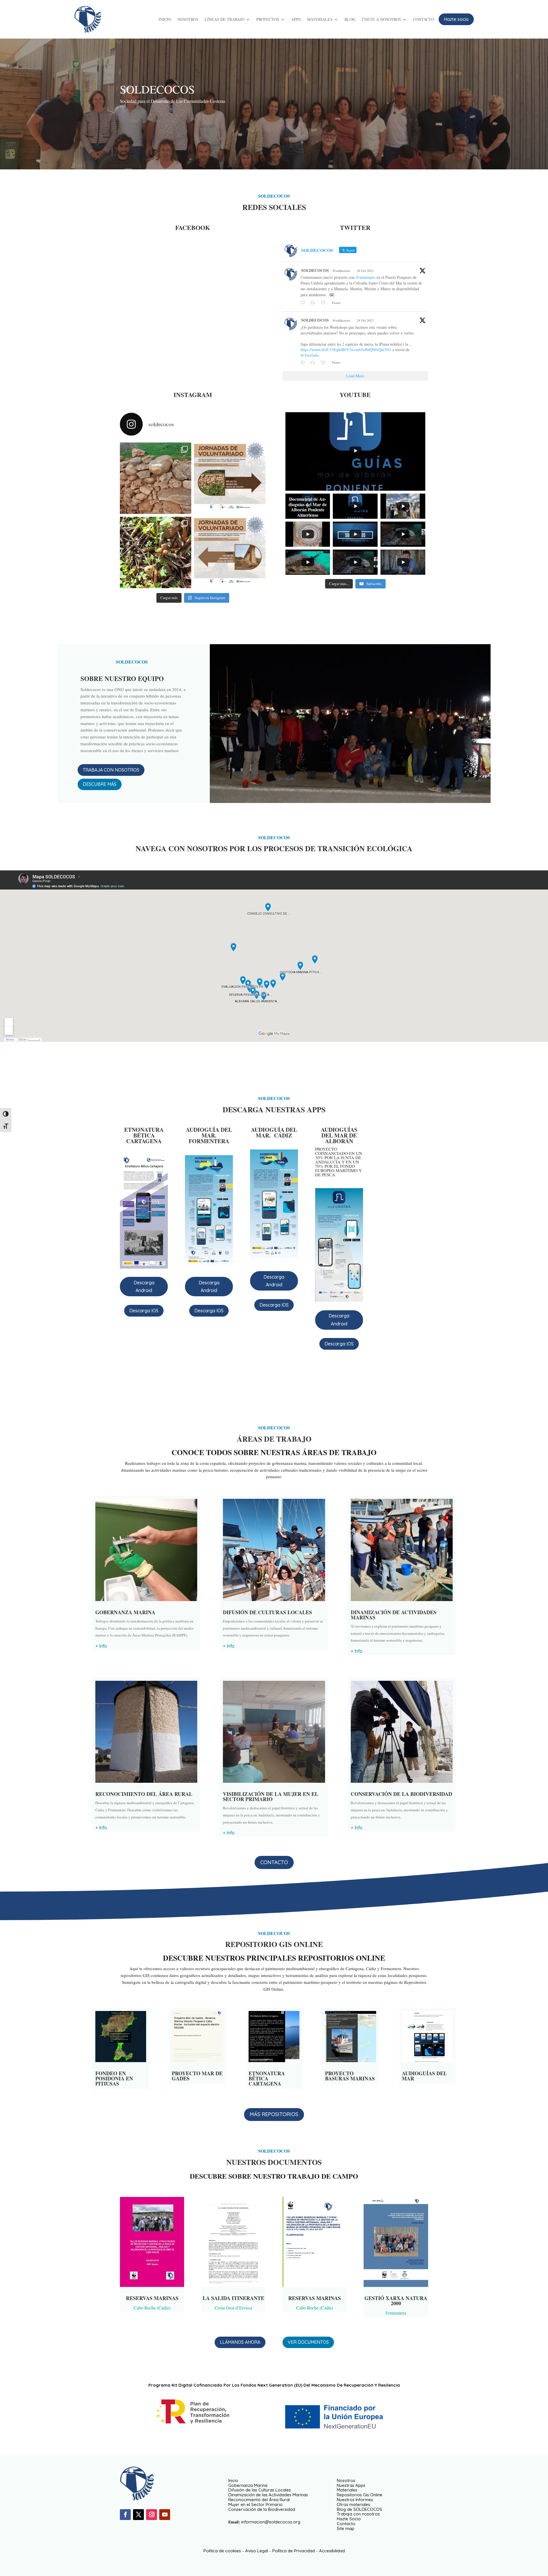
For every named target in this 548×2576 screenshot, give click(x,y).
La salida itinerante (233, 2298)
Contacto (346, 2524)
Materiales (347, 2490)
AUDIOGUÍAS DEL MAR (424, 2076)
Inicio (233, 2480)
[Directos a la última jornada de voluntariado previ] (230, 478)
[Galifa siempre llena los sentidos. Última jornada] (156, 478)
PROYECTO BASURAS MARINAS (350, 2076)
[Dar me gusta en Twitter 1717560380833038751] (325, 303)
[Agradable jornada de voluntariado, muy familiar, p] (156, 552)
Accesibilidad (332, 2551)
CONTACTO (424, 20)
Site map (345, 2528)
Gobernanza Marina (248, 2485)
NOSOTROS (188, 20)
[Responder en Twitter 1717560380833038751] (304, 303)
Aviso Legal (257, 2551)
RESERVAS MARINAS (152, 2298)
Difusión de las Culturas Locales (260, 2490)
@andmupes (365, 277)
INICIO (165, 20)
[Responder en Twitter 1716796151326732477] (304, 363)
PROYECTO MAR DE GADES (197, 2076)
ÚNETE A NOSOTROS (381, 20)
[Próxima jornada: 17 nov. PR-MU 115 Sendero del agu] (230, 552)
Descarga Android (144, 1286)
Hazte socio (456, 19)
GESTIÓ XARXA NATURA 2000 (396, 2301)
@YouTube (310, 355)
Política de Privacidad (294, 2551)
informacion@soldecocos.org (271, 2522)
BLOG (350, 20)
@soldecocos (341, 271)
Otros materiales (353, 2504)
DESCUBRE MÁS (100, 784)
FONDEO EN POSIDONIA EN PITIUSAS (114, 2078)
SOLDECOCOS (315, 270)
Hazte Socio (349, 2519)
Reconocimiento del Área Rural (259, 2500)
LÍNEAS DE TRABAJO (224, 20)
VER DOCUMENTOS (308, 2342)
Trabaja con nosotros (358, 2514)
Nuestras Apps (351, 2485)
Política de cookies (222, 2551)
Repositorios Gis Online (360, 2495)
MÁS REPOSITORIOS (274, 2114)
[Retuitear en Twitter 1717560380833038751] (314, 303)
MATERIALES (320, 20)
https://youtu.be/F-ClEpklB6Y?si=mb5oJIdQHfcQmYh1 (346, 349)
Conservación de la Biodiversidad (262, 2509)
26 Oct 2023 (365, 271)
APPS (296, 20)
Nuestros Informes (355, 2500)
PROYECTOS (268, 20)
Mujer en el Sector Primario (255, 2504)
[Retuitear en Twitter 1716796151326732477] (314, 363)
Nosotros (346, 2480)
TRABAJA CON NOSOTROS (111, 770)
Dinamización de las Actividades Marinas (268, 2495)
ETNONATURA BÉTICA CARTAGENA (267, 2078)
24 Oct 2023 (365, 320)
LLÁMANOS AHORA (240, 2342)
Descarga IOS (144, 1311)
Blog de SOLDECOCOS (359, 2509)
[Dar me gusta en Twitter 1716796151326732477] (325, 363)
